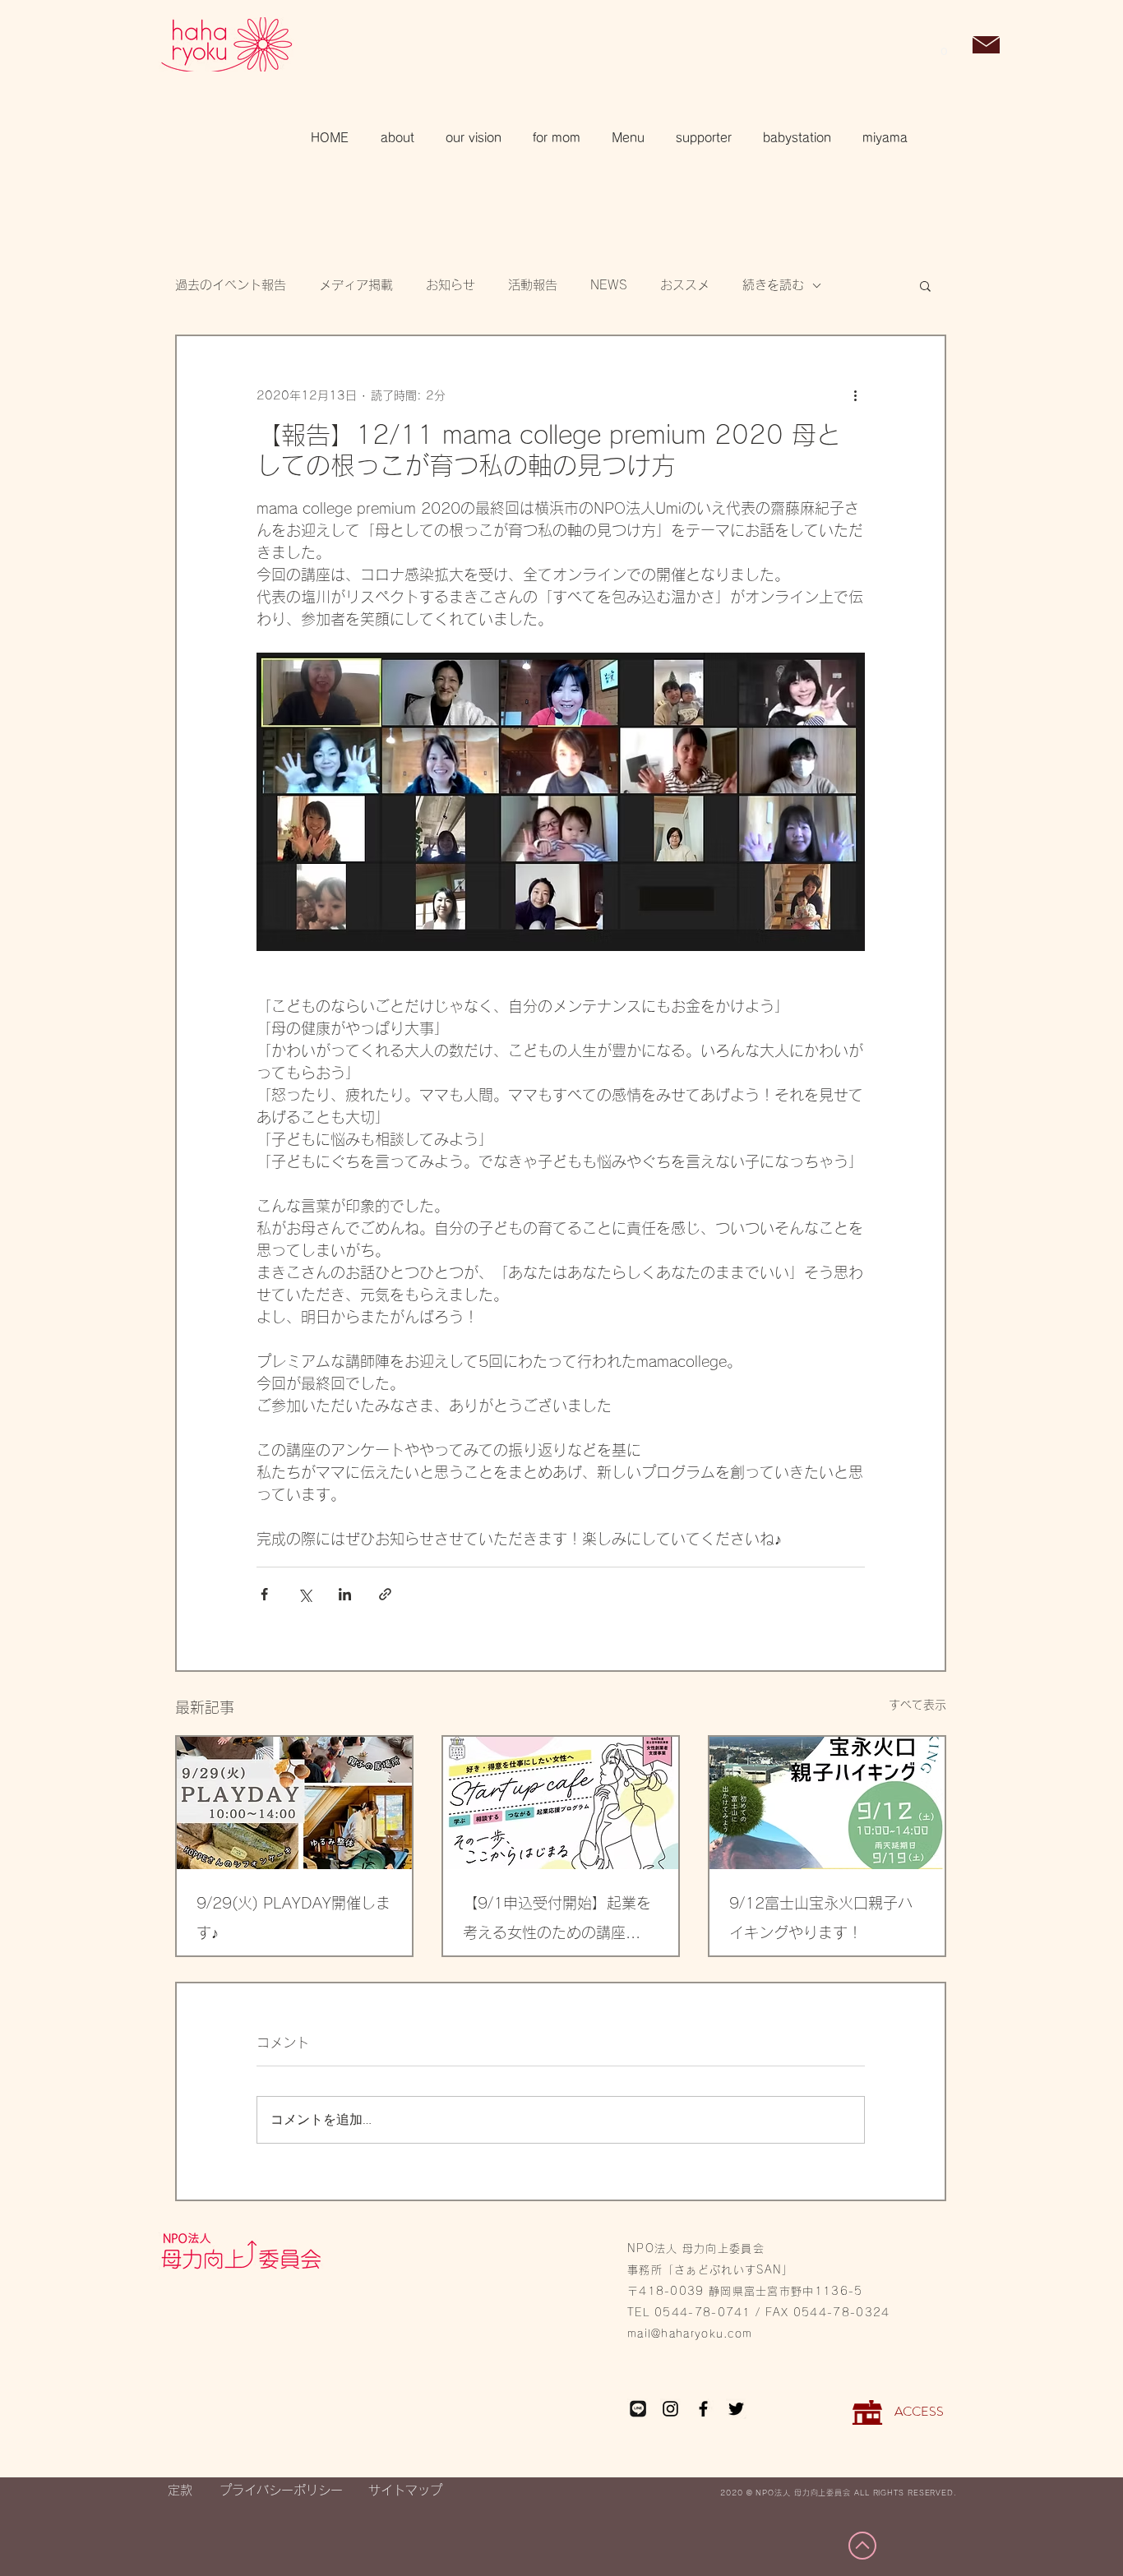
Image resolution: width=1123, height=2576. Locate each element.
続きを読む (773, 285)
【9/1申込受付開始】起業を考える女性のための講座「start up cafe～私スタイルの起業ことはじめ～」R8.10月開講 (559, 1921)
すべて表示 (917, 1705)
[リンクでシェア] (385, 1594)
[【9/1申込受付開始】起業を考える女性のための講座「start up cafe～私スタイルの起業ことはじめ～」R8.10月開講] (561, 1803)
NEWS (609, 285)
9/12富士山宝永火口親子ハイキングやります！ (821, 1918)
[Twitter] (736, 2409)
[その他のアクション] (855, 395)
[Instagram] (670, 2409)
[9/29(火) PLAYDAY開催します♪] (294, 1803)
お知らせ (451, 285)
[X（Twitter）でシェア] (305, 1594)
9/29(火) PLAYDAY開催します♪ (293, 1918)
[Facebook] (703, 2409)
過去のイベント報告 (231, 285)
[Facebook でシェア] (264, 1594)
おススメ (685, 285)
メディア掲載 (356, 285)
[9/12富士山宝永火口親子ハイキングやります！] (827, 1803)
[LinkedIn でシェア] (345, 1594)
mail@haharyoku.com (690, 2334)
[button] (944, 46)
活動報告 (533, 285)
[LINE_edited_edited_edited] (638, 2409)
